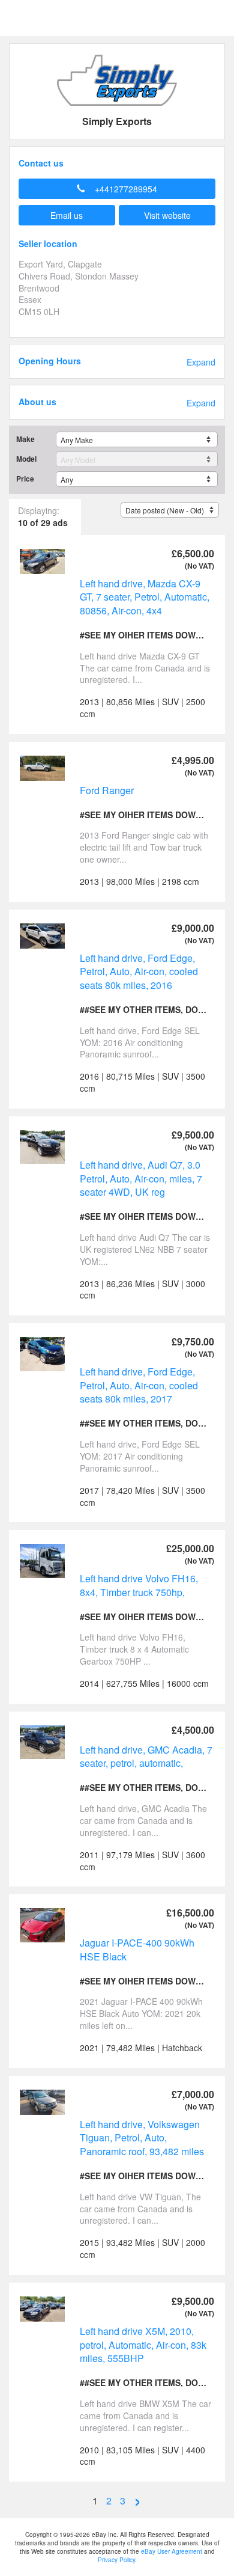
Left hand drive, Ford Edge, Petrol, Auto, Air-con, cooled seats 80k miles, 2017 (139, 1385)
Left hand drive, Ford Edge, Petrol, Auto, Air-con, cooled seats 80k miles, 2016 (139, 971)
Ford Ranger (107, 790)
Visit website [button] (167, 215)
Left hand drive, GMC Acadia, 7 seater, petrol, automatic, (146, 1757)
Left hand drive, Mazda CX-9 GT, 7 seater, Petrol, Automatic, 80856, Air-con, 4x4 (145, 597)
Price (25, 479)
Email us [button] (67, 215)
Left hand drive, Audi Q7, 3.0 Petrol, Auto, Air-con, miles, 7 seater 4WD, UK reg (141, 1178)
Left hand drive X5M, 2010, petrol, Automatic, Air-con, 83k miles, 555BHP (143, 2345)
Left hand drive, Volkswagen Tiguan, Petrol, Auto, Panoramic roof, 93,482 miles (142, 2138)
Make (25, 439)
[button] (117, 189)
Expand (201, 362)
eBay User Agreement (172, 2551)
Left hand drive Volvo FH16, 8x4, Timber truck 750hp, (139, 1585)
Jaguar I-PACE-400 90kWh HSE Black (137, 1950)
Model (26, 459)
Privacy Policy (116, 2560)
